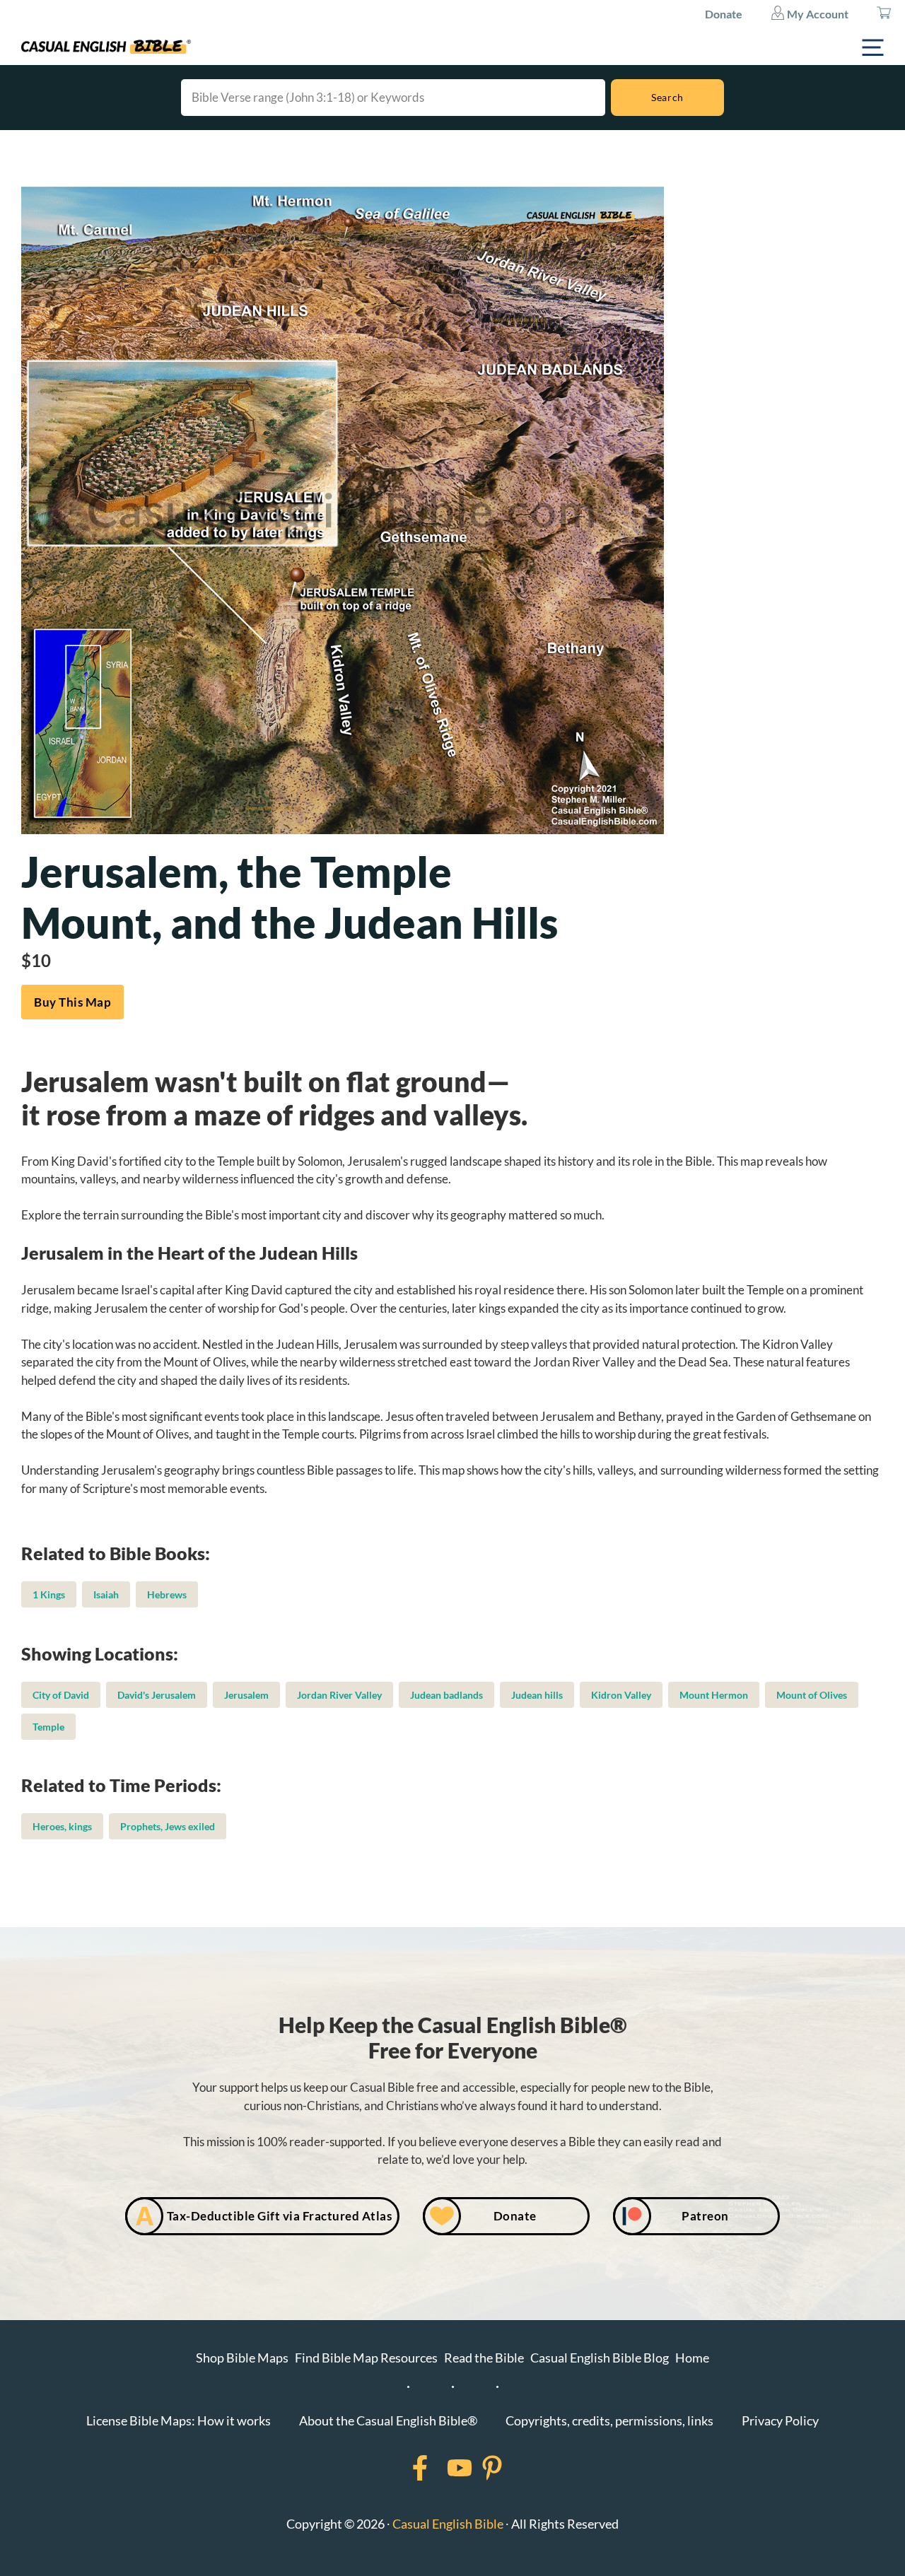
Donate (724, 14)
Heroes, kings (62, 1826)
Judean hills (537, 1695)
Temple (48, 1727)
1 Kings (49, 1594)
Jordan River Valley (339, 1695)
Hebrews (167, 1594)
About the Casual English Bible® (388, 2420)
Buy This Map (72, 1002)
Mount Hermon (714, 1695)
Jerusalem (246, 1695)
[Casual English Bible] (106, 47)
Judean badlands (446, 1695)
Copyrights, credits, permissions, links (609, 2420)
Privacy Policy (780, 2420)
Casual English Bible (448, 2524)
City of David (61, 1695)
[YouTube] (441, 2468)
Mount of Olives (812, 1695)
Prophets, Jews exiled (168, 1826)
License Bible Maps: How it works (179, 2420)
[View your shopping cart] (884, 14)
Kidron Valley (621, 1695)
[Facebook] (402, 2468)
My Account (817, 14)
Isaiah (106, 1594)
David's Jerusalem (157, 1695)
